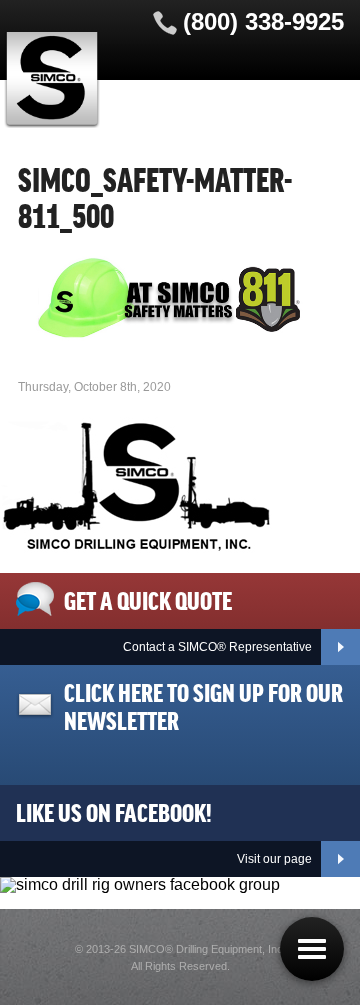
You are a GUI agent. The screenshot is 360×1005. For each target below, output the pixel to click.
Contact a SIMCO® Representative (217, 647)
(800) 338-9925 (263, 21)
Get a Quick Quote (148, 599)
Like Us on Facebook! (114, 811)
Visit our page (274, 859)
